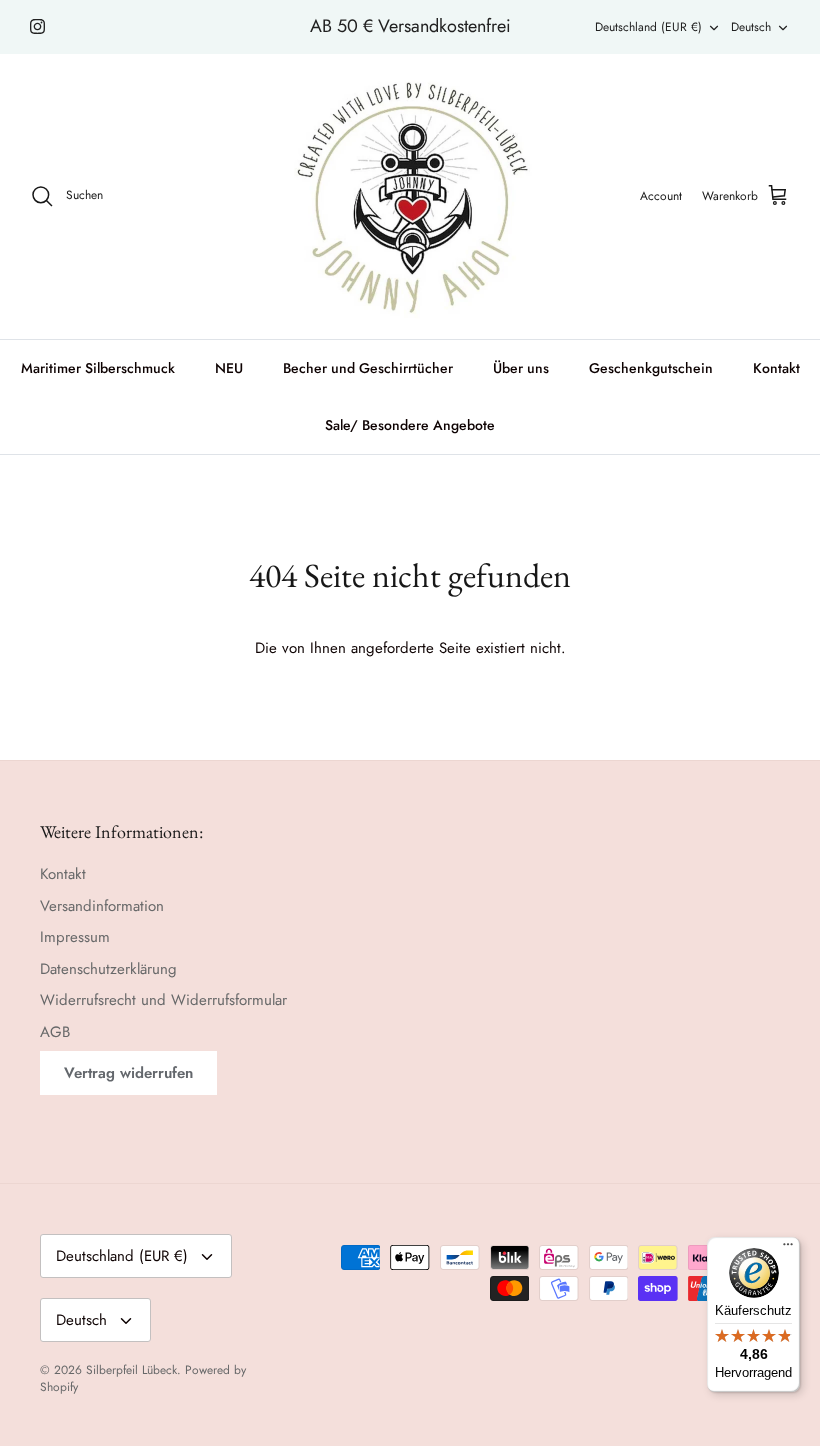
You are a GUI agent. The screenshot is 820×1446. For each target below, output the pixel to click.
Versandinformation (102, 906)
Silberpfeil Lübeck (131, 1370)
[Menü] (788, 1249)
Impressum (75, 937)
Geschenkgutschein (651, 368)
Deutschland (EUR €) (648, 27)
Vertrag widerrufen (128, 1073)
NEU (229, 368)
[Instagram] (37, 26)
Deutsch (751, 27)
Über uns (521, 368)
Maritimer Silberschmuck (98, 368)
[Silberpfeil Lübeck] (410, 196)
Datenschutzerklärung (108, 969)
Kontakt (776, 368)
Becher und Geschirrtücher (368, 368)
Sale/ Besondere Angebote (410, 425)
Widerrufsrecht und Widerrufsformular (163, 1000)
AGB (55, 1032)
